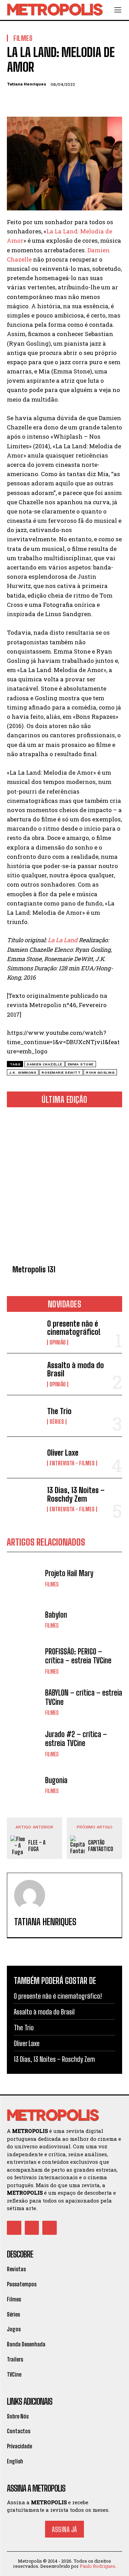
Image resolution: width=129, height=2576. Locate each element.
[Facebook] (14, 101)
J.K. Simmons (23, 1072)
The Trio (59, 1411)
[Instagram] (32, 2228)
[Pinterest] (45, 101)
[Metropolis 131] (64, 1187)
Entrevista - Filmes (72, 1463)
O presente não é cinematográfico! (74, 1328)
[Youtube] (50, 2228)
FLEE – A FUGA (37, 1846)
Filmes (52, 1584)
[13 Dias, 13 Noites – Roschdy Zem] (24, 1499)
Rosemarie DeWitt (61, 1072)
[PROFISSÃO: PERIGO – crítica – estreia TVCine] (24, 1661)
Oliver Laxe (63, 1453)
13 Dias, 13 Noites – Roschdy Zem (76, 1494)
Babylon (56, 1615)
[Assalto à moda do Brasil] (24, 1374)
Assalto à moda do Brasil (76, 1369)
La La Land (63, 940)
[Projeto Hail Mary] (24, 1578)
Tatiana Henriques (26, 84)
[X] (30, 101)
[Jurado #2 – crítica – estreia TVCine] (24, 1743)
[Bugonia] (24, 1785)
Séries (57, 1422)
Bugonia (56, 1780)
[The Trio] (24, 1416)
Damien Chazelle (45, 1064)
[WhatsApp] (61, 101)
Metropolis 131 (34, 1269)
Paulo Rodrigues (98, 2566)
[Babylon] (24, 1620)
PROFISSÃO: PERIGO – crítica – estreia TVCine (78, 1656)
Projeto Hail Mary (69, 1573)
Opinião (58, 1342)
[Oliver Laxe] (24, 1457)
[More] (77, 101)
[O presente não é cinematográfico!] (24, 1332)
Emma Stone (81, 1064)
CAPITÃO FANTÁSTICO (101, 1846)
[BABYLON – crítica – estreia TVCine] (24, 1702)
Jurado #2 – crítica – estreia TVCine (76, 1739)
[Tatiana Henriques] (30, 1895)
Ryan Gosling (100, 1072)
